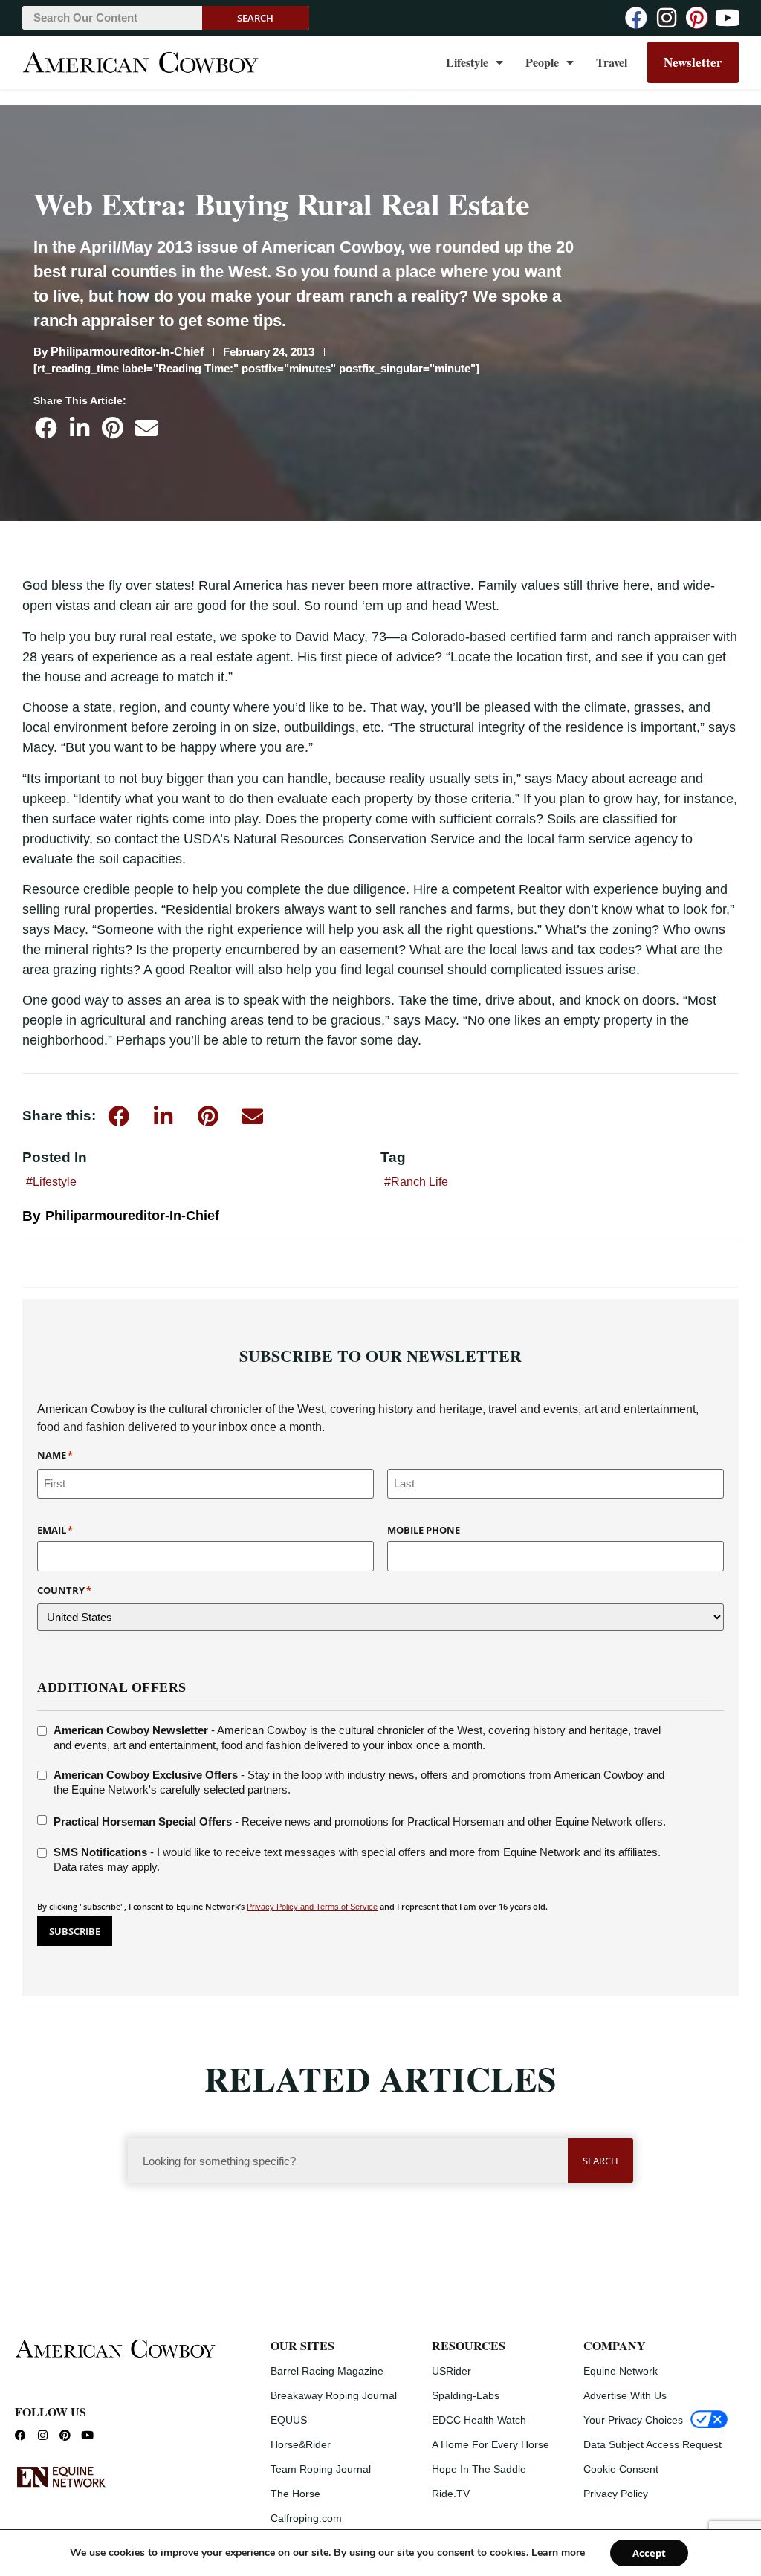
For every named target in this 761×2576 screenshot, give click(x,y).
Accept (649, 2553)
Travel (612, 62)
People (542, 62)
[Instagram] (667, 18)
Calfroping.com (306, 2518)
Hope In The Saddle (479, 2469)
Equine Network (621, 2371)
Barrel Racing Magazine (327, 2371)
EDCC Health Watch (479, 2420)
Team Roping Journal (321, 2469)
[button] (46, 428)
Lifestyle (467, 62)
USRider (451, 2371)
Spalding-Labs (466, 2395)
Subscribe (75, 1931)
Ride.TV (451, 2494)
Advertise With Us (625, 2395)
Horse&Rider (301, 2444)
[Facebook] (636, 18)
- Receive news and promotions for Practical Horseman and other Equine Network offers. (360, 1821)
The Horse (295, 2494)
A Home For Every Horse (490, 2444)
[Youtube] (728, 18)
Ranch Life (420, 1182)
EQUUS (289, 2420)
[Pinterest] (697, 18)
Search (255, 18)
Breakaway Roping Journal (334, 2395)
